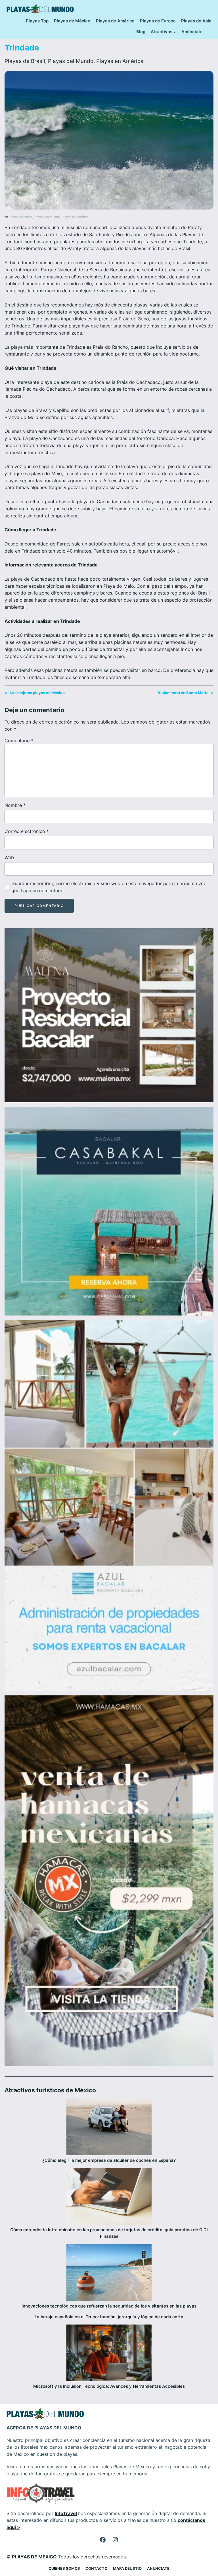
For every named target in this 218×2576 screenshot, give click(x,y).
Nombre (15, 805)
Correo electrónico (27, 831)
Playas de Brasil (25, 61)
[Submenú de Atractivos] (175, 32)
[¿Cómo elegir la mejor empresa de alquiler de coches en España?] (109, 2128)
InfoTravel (66, 2513)
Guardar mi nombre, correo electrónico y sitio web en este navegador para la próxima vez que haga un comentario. (109, 887)
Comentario (19, 741)
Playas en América (120, 61)
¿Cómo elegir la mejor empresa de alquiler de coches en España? (109, 2160)
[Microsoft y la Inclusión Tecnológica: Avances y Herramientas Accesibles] (109, 2354)
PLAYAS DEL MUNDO (58, 2428)
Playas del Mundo (71, 61)
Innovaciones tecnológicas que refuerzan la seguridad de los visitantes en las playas (109, 2306)
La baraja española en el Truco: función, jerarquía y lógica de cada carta (109, 2317)
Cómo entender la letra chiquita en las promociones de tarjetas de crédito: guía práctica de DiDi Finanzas (109, 2233)
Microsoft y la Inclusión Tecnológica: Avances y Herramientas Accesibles (109, 2386)
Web (9, 857)
